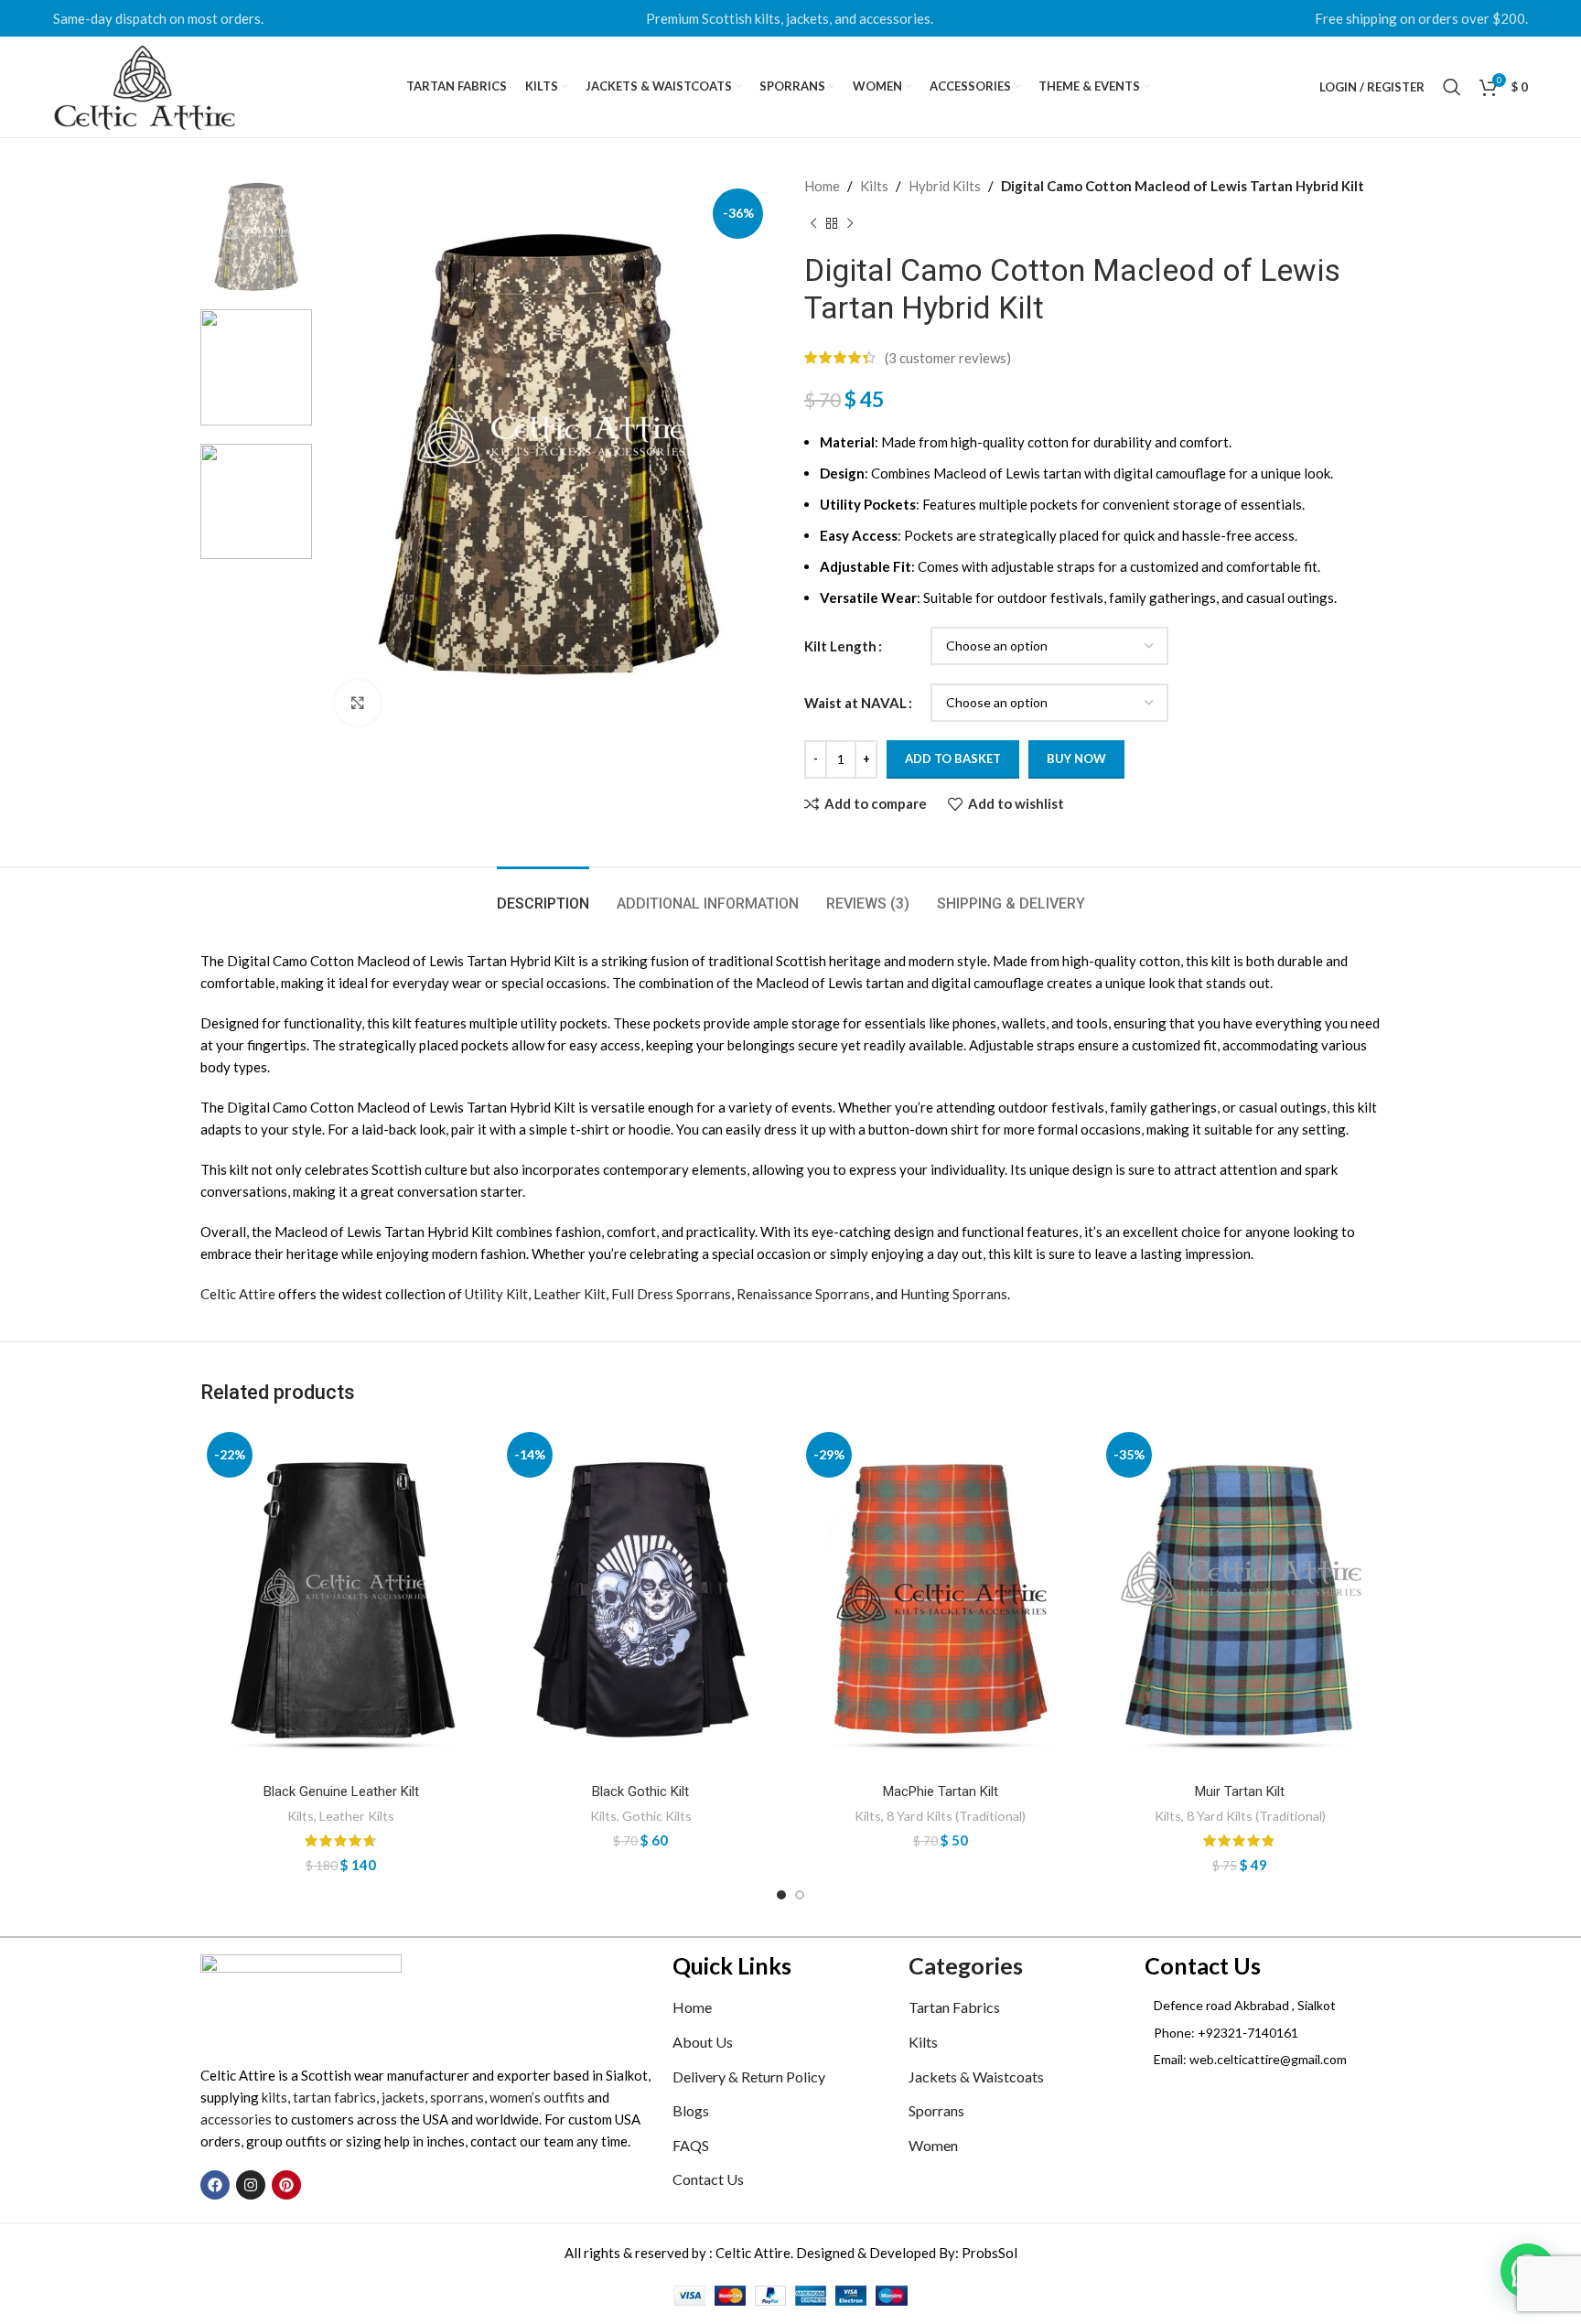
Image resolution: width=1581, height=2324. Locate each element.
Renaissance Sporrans (803, 1294)
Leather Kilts (357, 1816)
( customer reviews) (948, 358)
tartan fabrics (334, 2097)
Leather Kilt (570, 1294)
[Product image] (341, 1600)
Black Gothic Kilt (640, 1791)
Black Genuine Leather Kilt (341, 1791)
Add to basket (953, 759)
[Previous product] (813, 224)
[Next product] (850, 224)
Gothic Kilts (657, 1816)
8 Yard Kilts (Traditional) (956, 1816)
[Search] (1452, 87)
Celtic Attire (238, 1294)
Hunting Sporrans (954, 1294)
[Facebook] (215, 2185)
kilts (274, 2097)
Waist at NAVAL (855, 703)
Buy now (1076, 759)
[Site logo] (145, 85)
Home (822, 186)
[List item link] (1263, 2033)
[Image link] (301, 1998)
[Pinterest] (286, 2185)
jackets (403, 2097)
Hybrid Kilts (945, 186)
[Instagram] (251, 2185)
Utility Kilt (496, 1294)
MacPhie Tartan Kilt (941, 1791)
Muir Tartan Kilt (1240, 1791)
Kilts (874, 186)
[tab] (543, 894)
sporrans (457, 2097)
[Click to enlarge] (358, 703)
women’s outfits (537, 2097)
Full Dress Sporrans (671, 1294)
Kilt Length (840, 646)
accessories (236, 2119)
